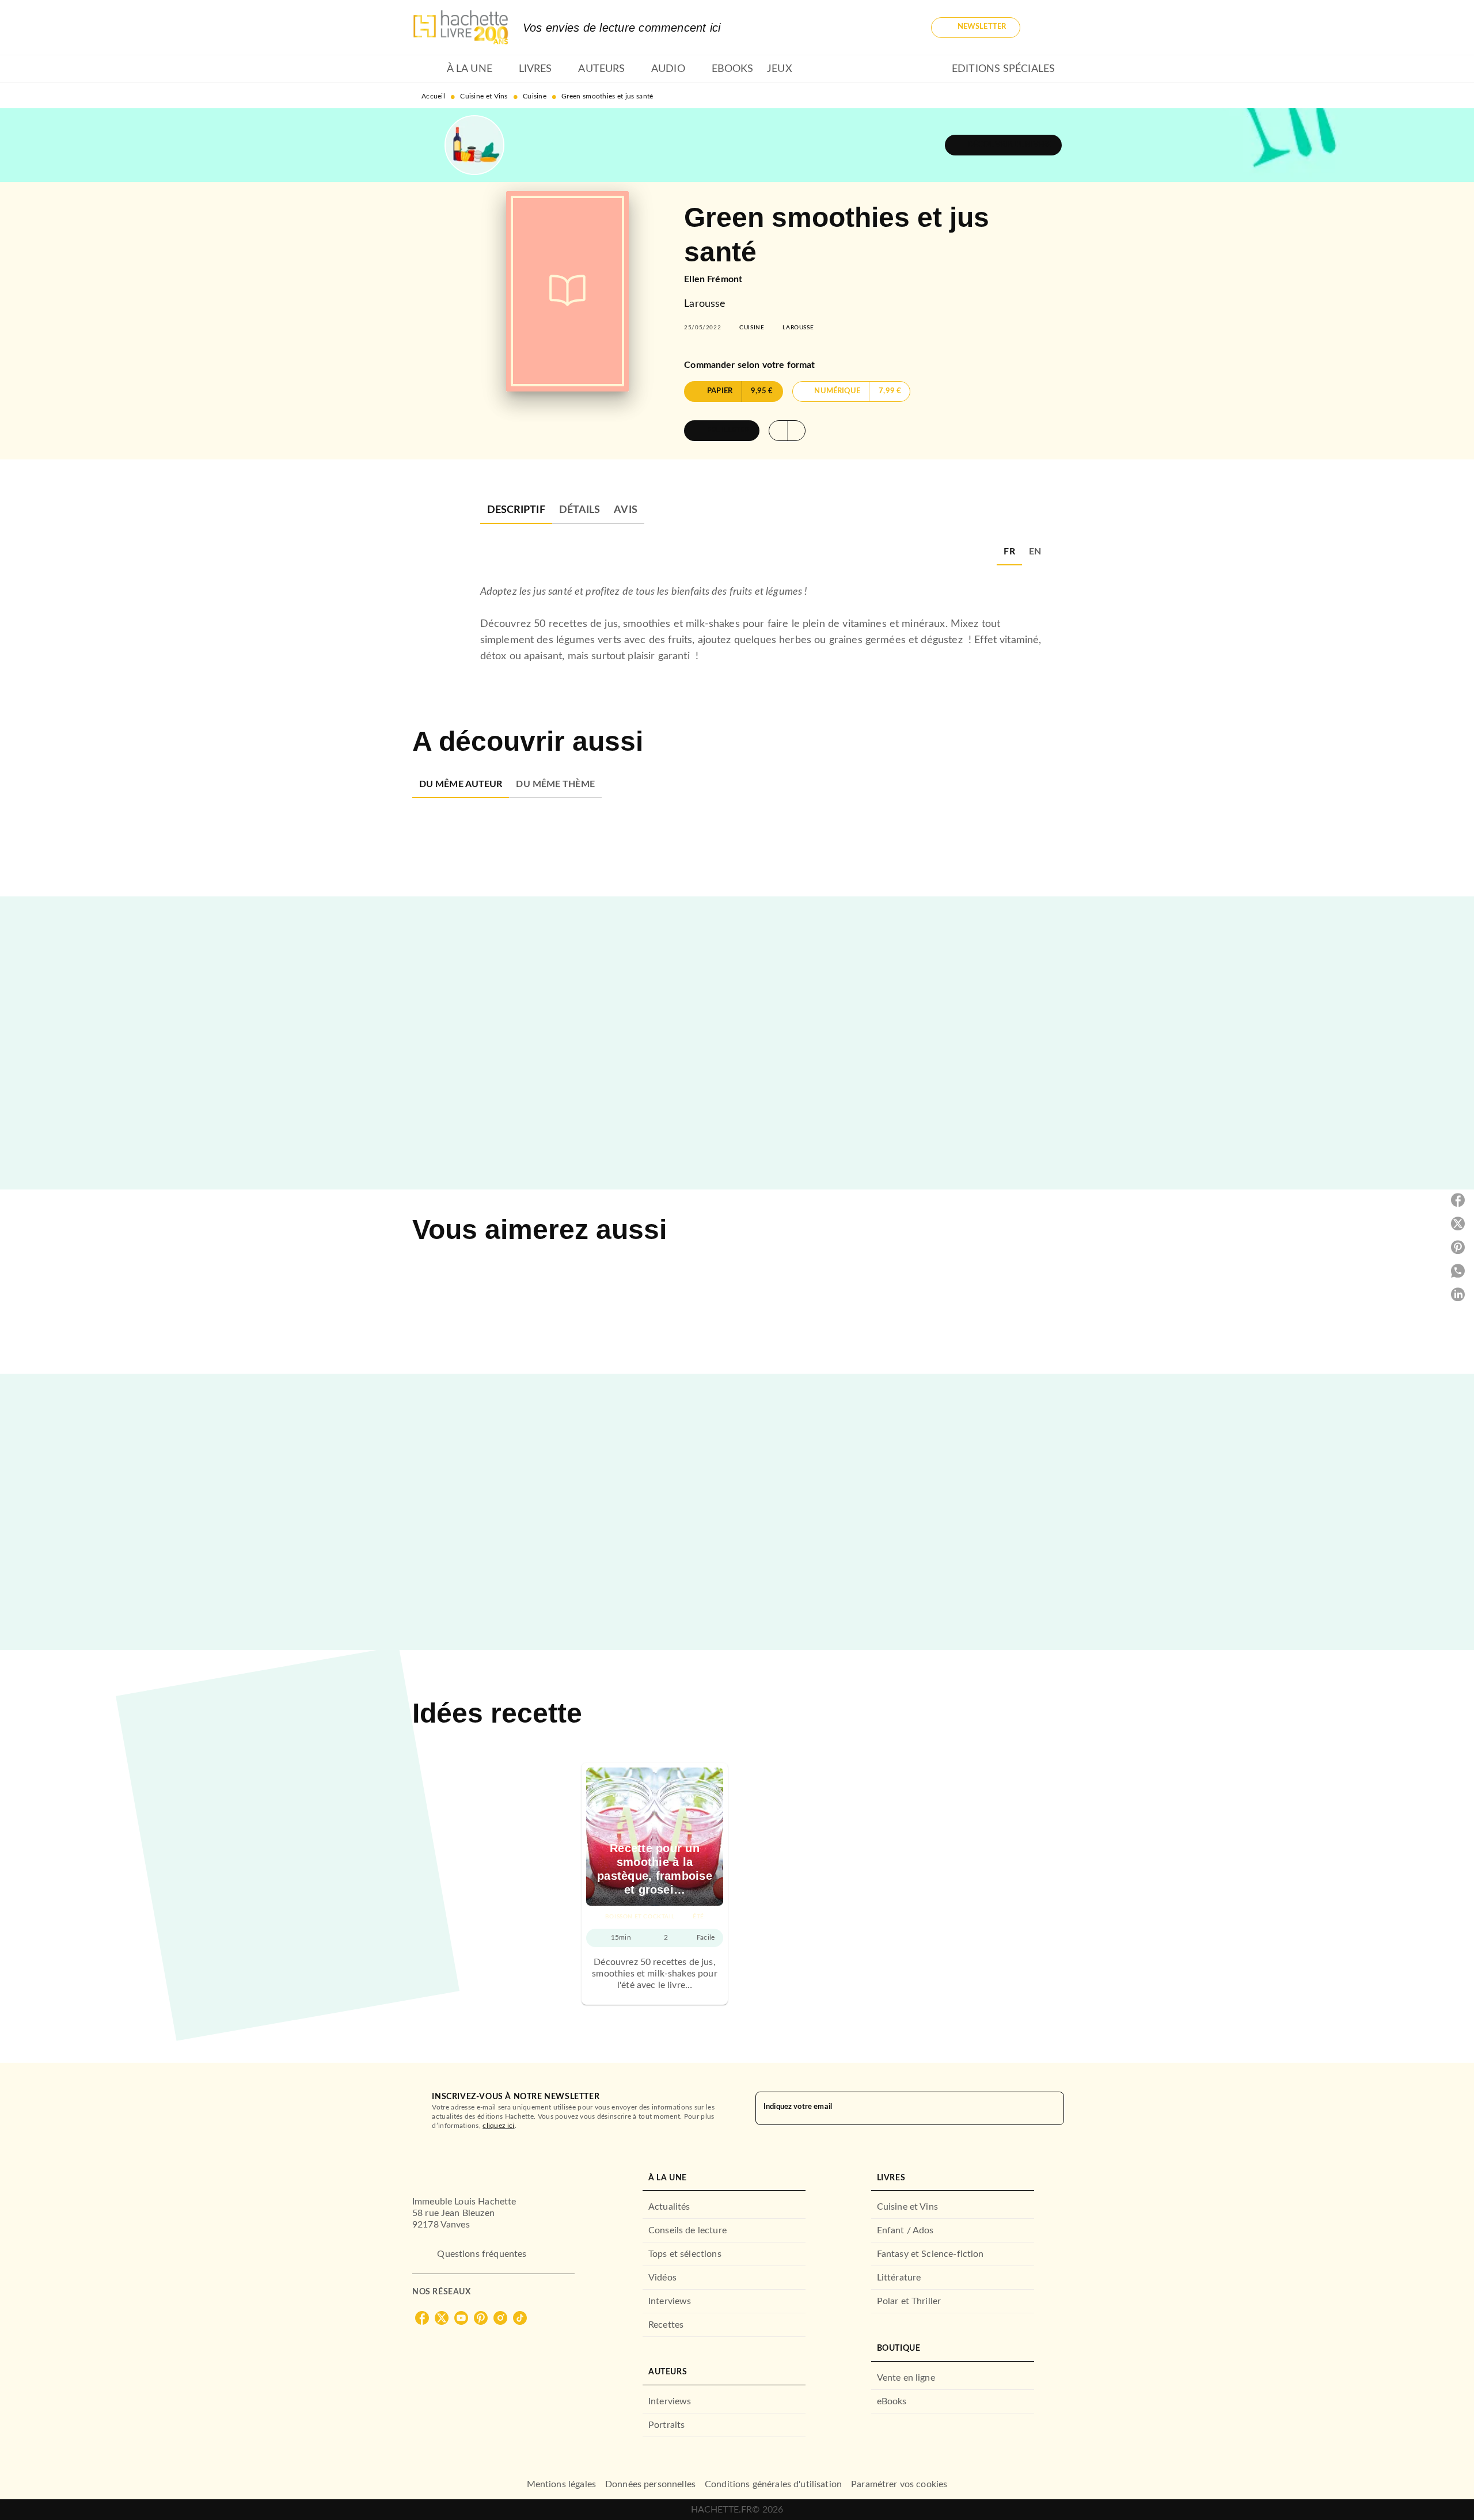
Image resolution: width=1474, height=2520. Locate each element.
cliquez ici (498, 2126)
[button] (976, 28)
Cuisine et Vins (484, 96)
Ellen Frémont (713, 279)
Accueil (433, 96)
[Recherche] (1048, 28)
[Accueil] (461, 27)
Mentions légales (561, 2484)
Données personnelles (650, 2484)
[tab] (426, 69)
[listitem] (422, 2318)
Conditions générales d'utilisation (773, 2484)
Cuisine (535, 96)
